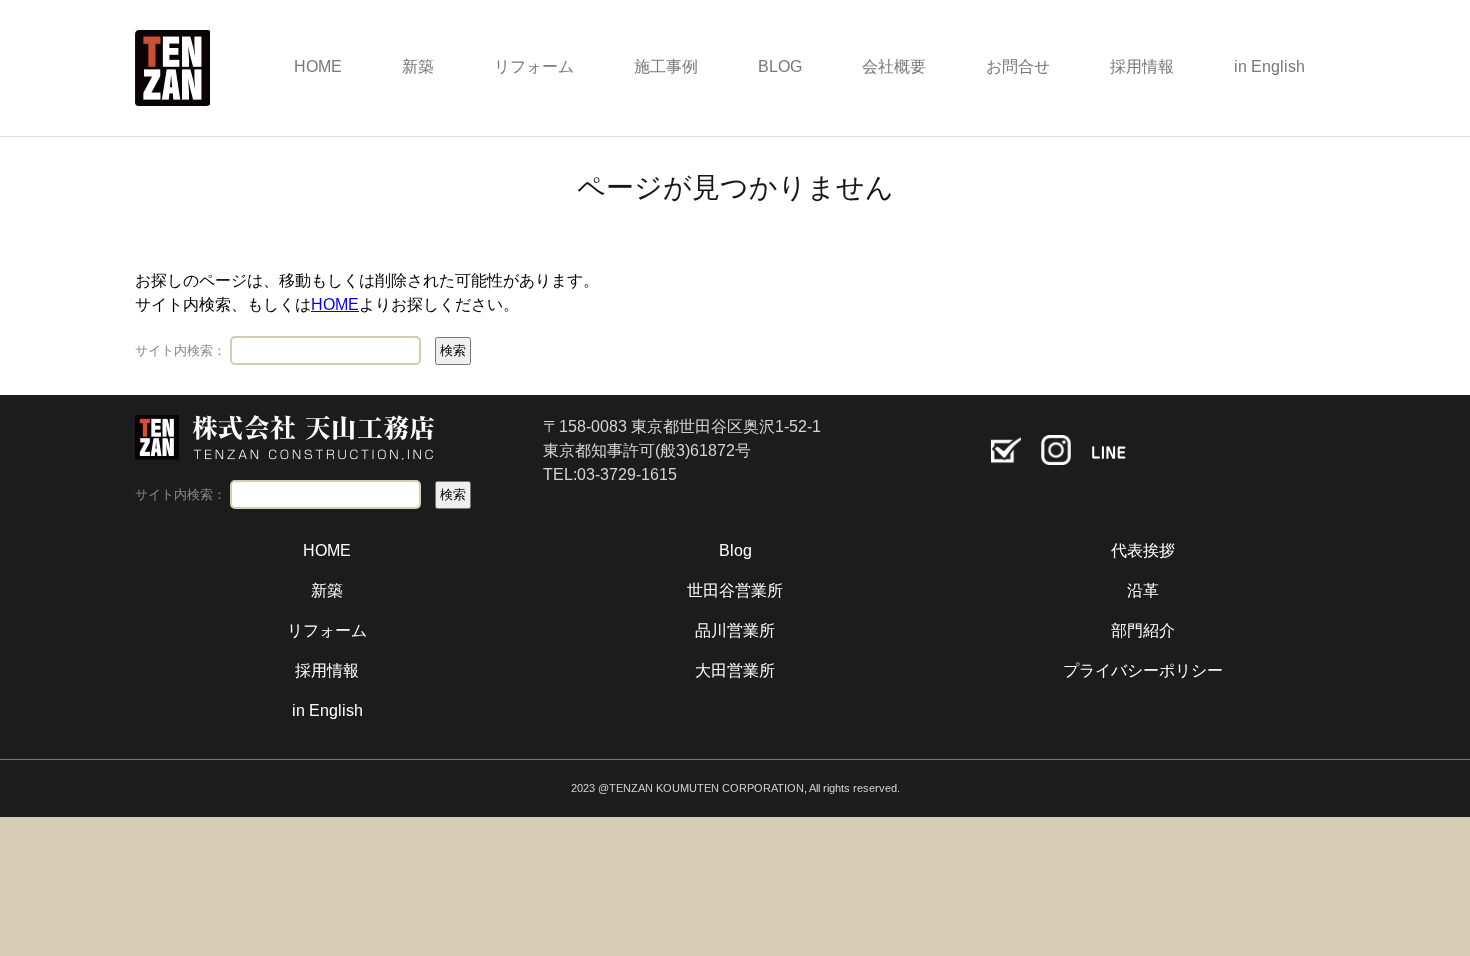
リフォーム (534, 66)
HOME (318, 66)
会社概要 (894, 66)
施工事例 (666, 66)
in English (1269, 66)
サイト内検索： (180, 350)
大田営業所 (735, 670)
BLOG (780, 66)
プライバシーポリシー (1143, 670)
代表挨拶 (1143, 550)
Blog (735, 550)
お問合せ (1018, 66)
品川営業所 (735, 630)
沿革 (1143, 590)
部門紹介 (1143, 630)
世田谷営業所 (735, 590)
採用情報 (1142, 66)
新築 (418, 66)
